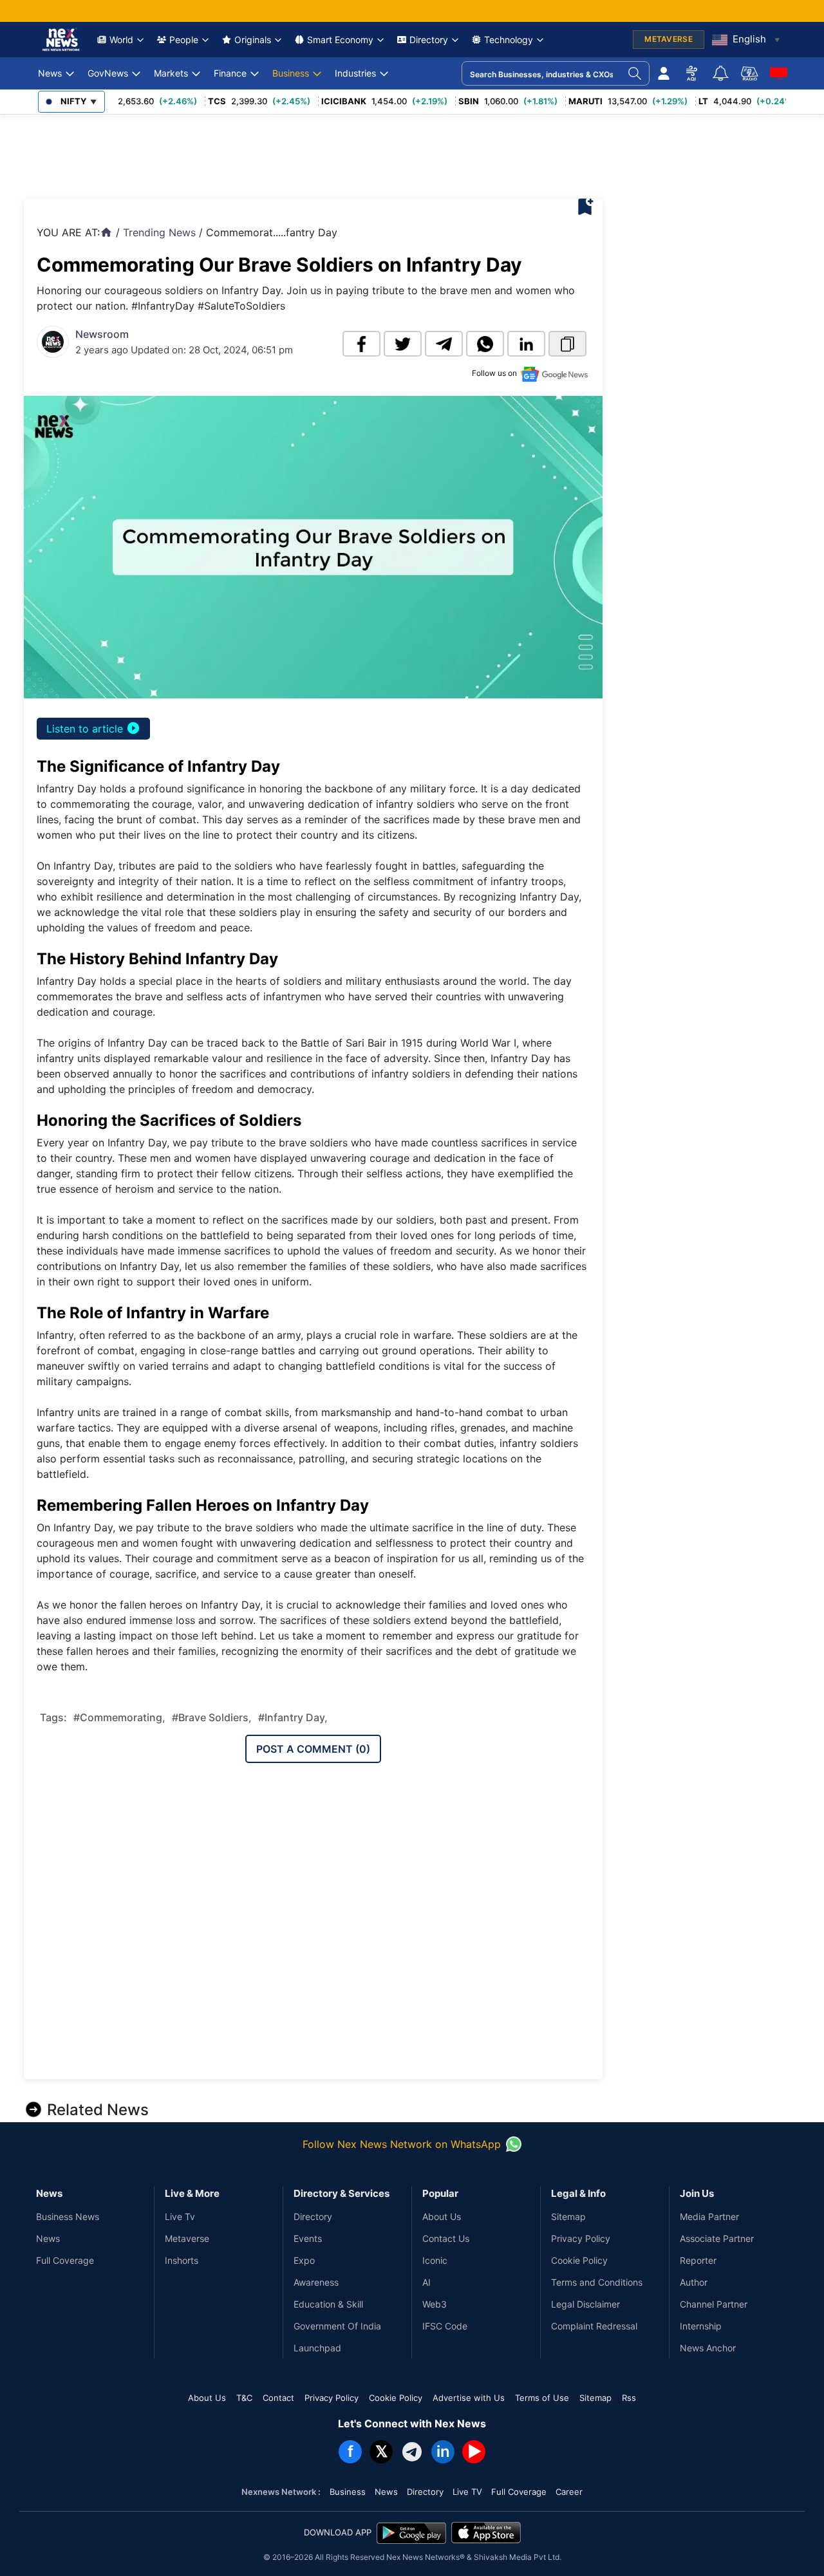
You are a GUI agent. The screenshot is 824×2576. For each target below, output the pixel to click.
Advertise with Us (469, 2398)
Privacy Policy (581, 2238)
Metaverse (187, 2238)
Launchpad (317, 2348)
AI (426, 2282)
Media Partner (709, 2217)
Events (308, 2238)
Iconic (435, 2260)
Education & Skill (328, 2304)
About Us (442, 2217)
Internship (701, 2326)
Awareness (316, 2282)
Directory (429, 40)
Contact (278, 2398)
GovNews (108, 73)
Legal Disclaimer (585, 2304)
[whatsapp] (485, 344)
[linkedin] (526, 344)
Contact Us (446, 2238)
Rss (629, 2398)
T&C (244, 2398)
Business (291, 73)
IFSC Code (445, 2326)
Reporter (698, 2260)
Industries (355, 73)
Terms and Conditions (597, 2282)
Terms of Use (542, 2398)
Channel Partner (714, 2304)
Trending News (159, 232)
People (184, 40)
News (50, 73)
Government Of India (337, 2326)
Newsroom (102, 334)
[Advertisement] (258, 153)
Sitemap (568, 2217)
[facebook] (361, 344)
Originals (253, 40)
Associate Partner (717, 2238)
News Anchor (708, 2348)
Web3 (435, 2304)
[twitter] (403, 344)
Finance (230, 73)
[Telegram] (412, 2452)
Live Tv (180, 2217)
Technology (509, 40)
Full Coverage (65, 2260)
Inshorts (182, 2260)
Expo (304, 2260)
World (121, 40)
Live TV (467, 2492)
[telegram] (444, 344)
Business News (68, 2217)
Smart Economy (340, 40)
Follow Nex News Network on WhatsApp (402, 2144)
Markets (171, 73)
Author (694, 2282)
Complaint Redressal (594, 2326)
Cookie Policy (579, 2260)
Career (569, 2492)
